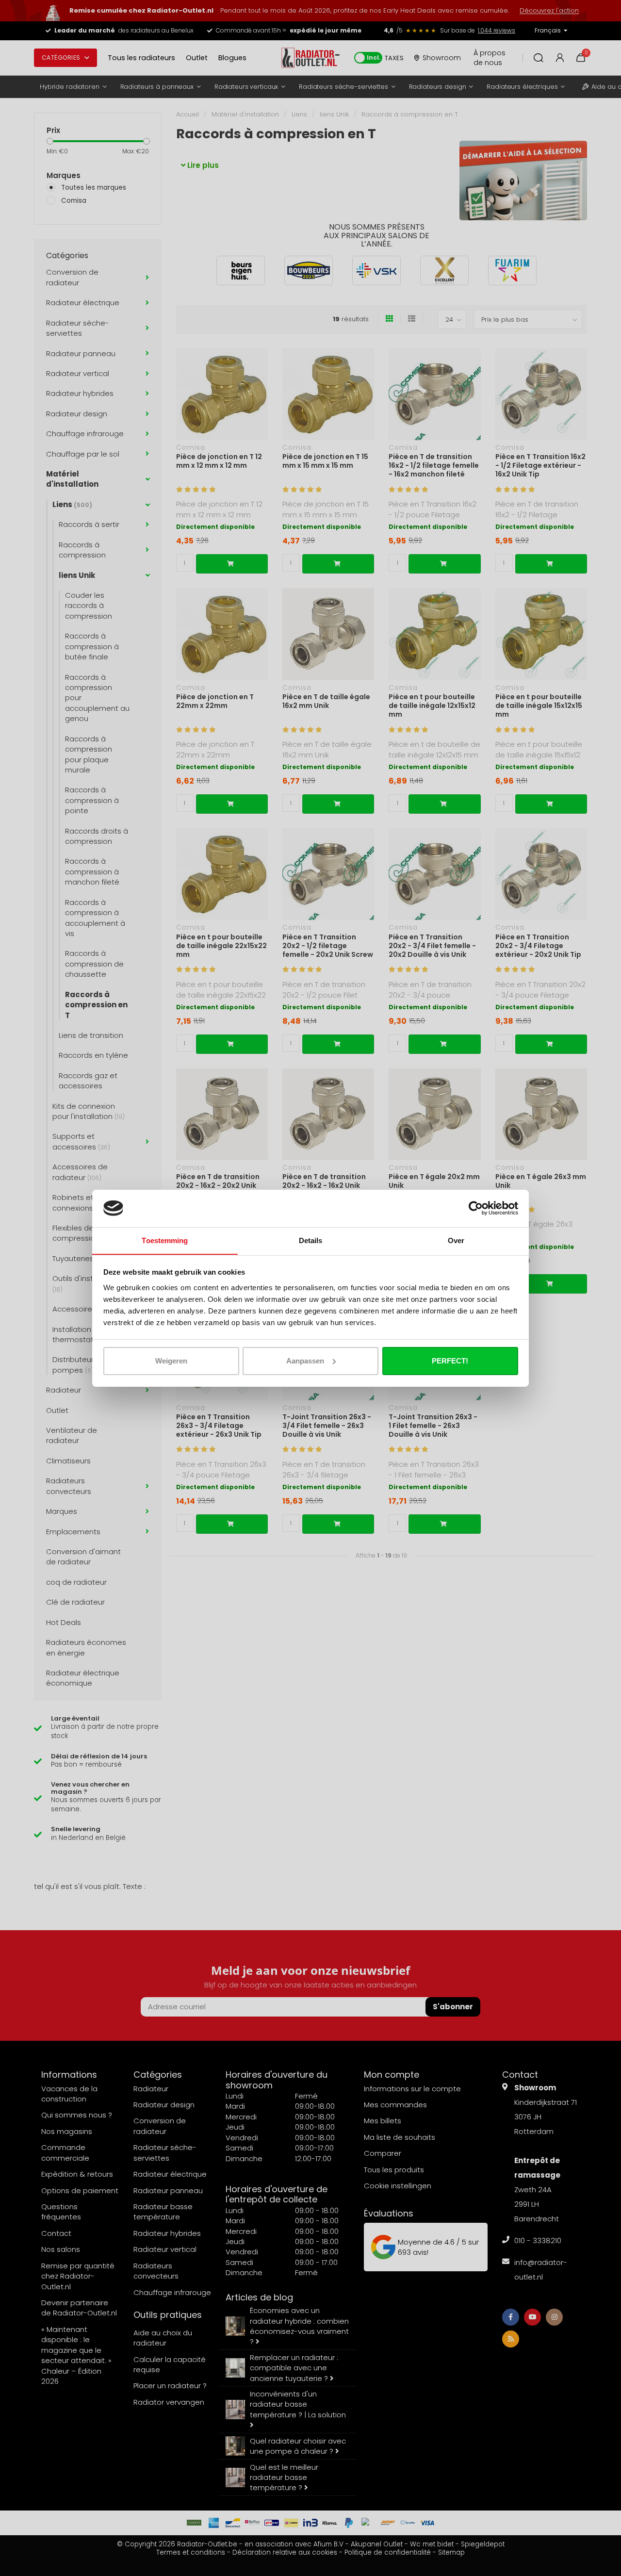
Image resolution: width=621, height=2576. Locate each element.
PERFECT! (450, 1361)
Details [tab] (311, 1240)
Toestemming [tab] (165, 1240)
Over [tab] (456, 1240)
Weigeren (171, 1361)
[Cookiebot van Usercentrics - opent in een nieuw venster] (476, 1208)
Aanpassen (305, 1361)
